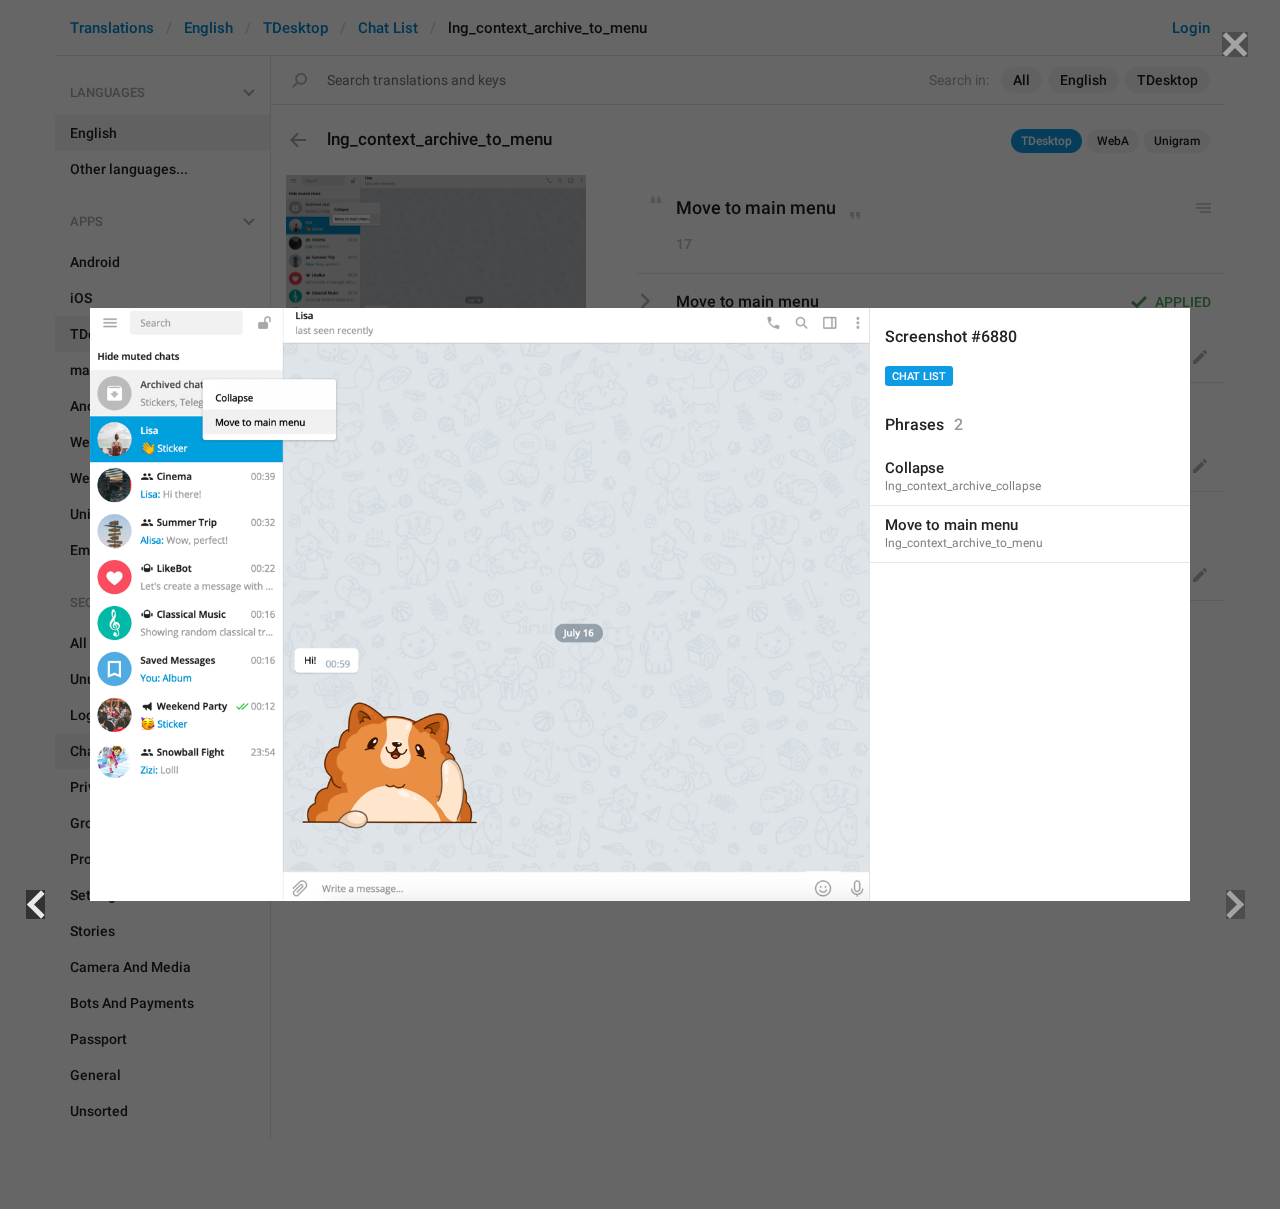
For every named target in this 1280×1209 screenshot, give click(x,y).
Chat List (919, 376)
